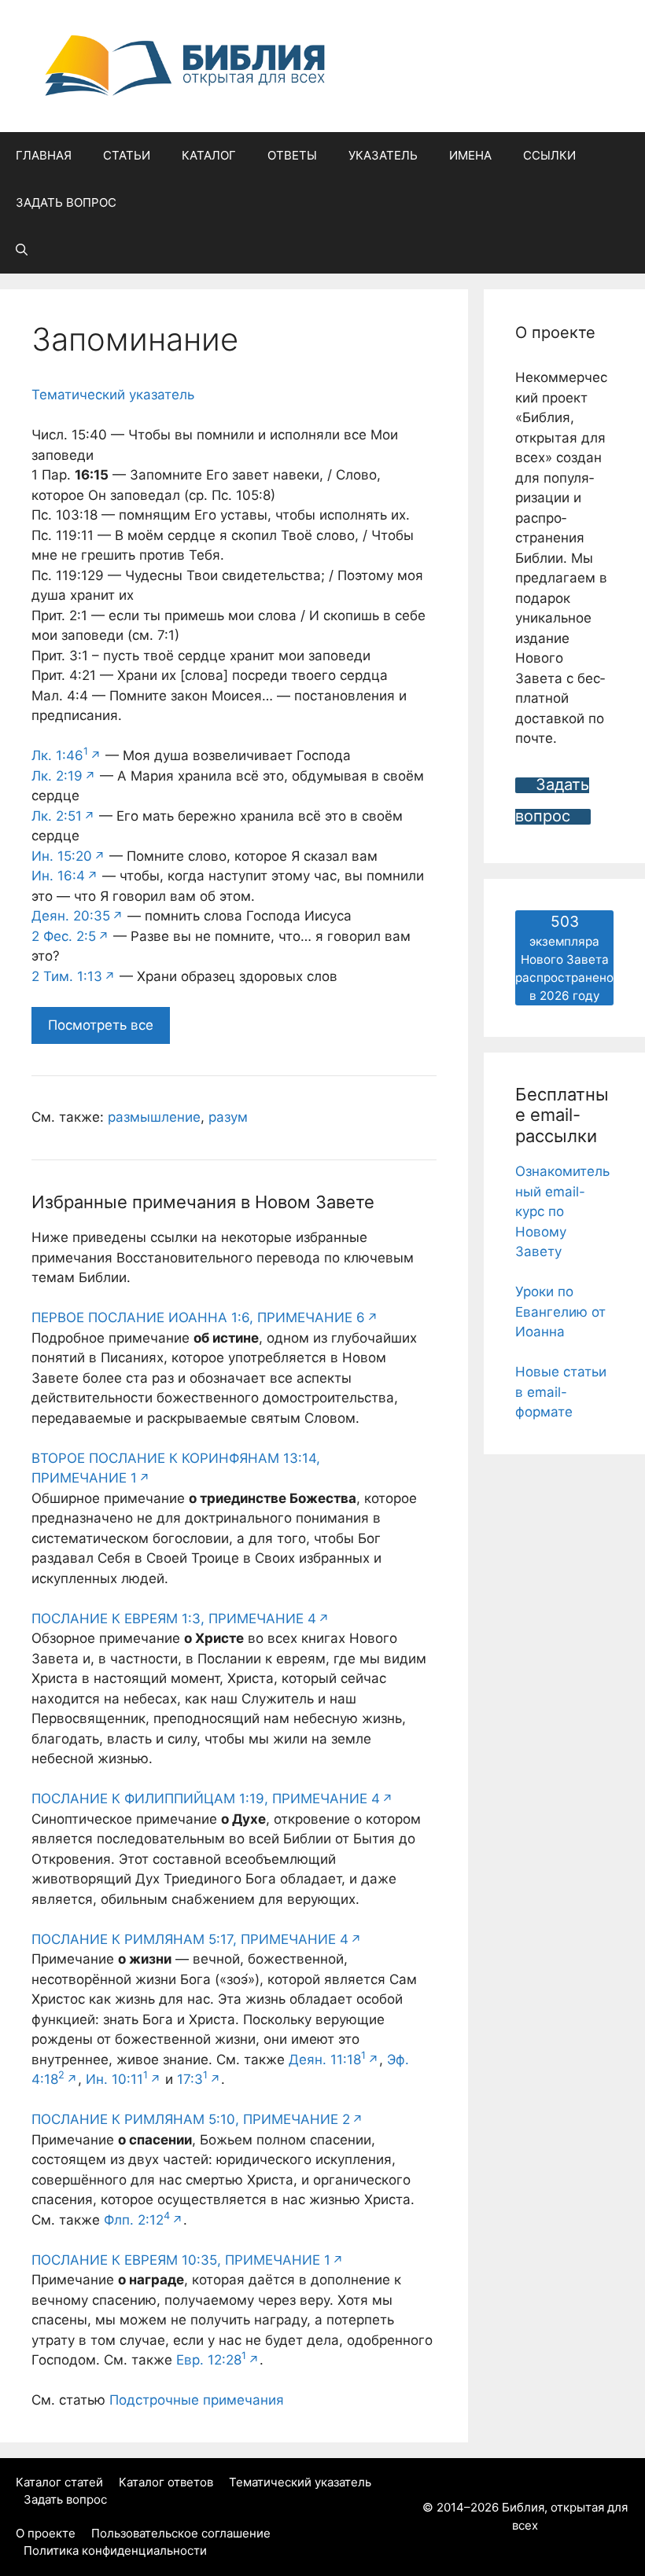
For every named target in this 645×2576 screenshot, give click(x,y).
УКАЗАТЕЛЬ (383, 155)
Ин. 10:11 (117, 2079)
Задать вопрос (65, 2499)
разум (228, 1117)
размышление (154, 1117)
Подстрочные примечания (197, 2400)
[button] (22, 250)
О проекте (46, 2533)
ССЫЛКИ (549, 155)
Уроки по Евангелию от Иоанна (560, 1312)
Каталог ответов (166, 2482)
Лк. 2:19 (57, 776)
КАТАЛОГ (209, 155)
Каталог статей (59, 2482)
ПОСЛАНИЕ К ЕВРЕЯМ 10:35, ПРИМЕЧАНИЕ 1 (181, 2260)
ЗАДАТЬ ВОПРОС (66, 202)
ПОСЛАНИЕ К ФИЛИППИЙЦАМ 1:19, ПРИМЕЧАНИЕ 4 (206, 1799)
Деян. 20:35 (71, 916)
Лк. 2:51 (57, 816)
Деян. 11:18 (327, 2060)
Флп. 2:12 (137, 2220)
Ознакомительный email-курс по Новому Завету (562, 1211)
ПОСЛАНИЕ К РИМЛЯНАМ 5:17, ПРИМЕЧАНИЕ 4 (190, 1939)
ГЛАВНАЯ (44, 155)
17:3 (192, 2079)
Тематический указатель (113, 395)
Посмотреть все (101, 1025)
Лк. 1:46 (60, 755)
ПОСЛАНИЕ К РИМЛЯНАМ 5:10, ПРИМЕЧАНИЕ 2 (191, 2119)
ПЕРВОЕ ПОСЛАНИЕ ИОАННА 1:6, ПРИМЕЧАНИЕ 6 (198, 1317)
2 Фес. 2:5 (64, 936)
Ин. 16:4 (58, 876)
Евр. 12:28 (211, 2360)
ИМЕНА (470, 155)
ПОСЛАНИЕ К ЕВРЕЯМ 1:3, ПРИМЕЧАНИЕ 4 (174, 1619)
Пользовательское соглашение (181, 2533)
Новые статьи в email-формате (561, 1392)
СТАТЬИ (127, 155)
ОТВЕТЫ (292, 155)
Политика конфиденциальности (115, 2550)
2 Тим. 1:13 (67, 976)
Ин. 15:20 (62, 856)
